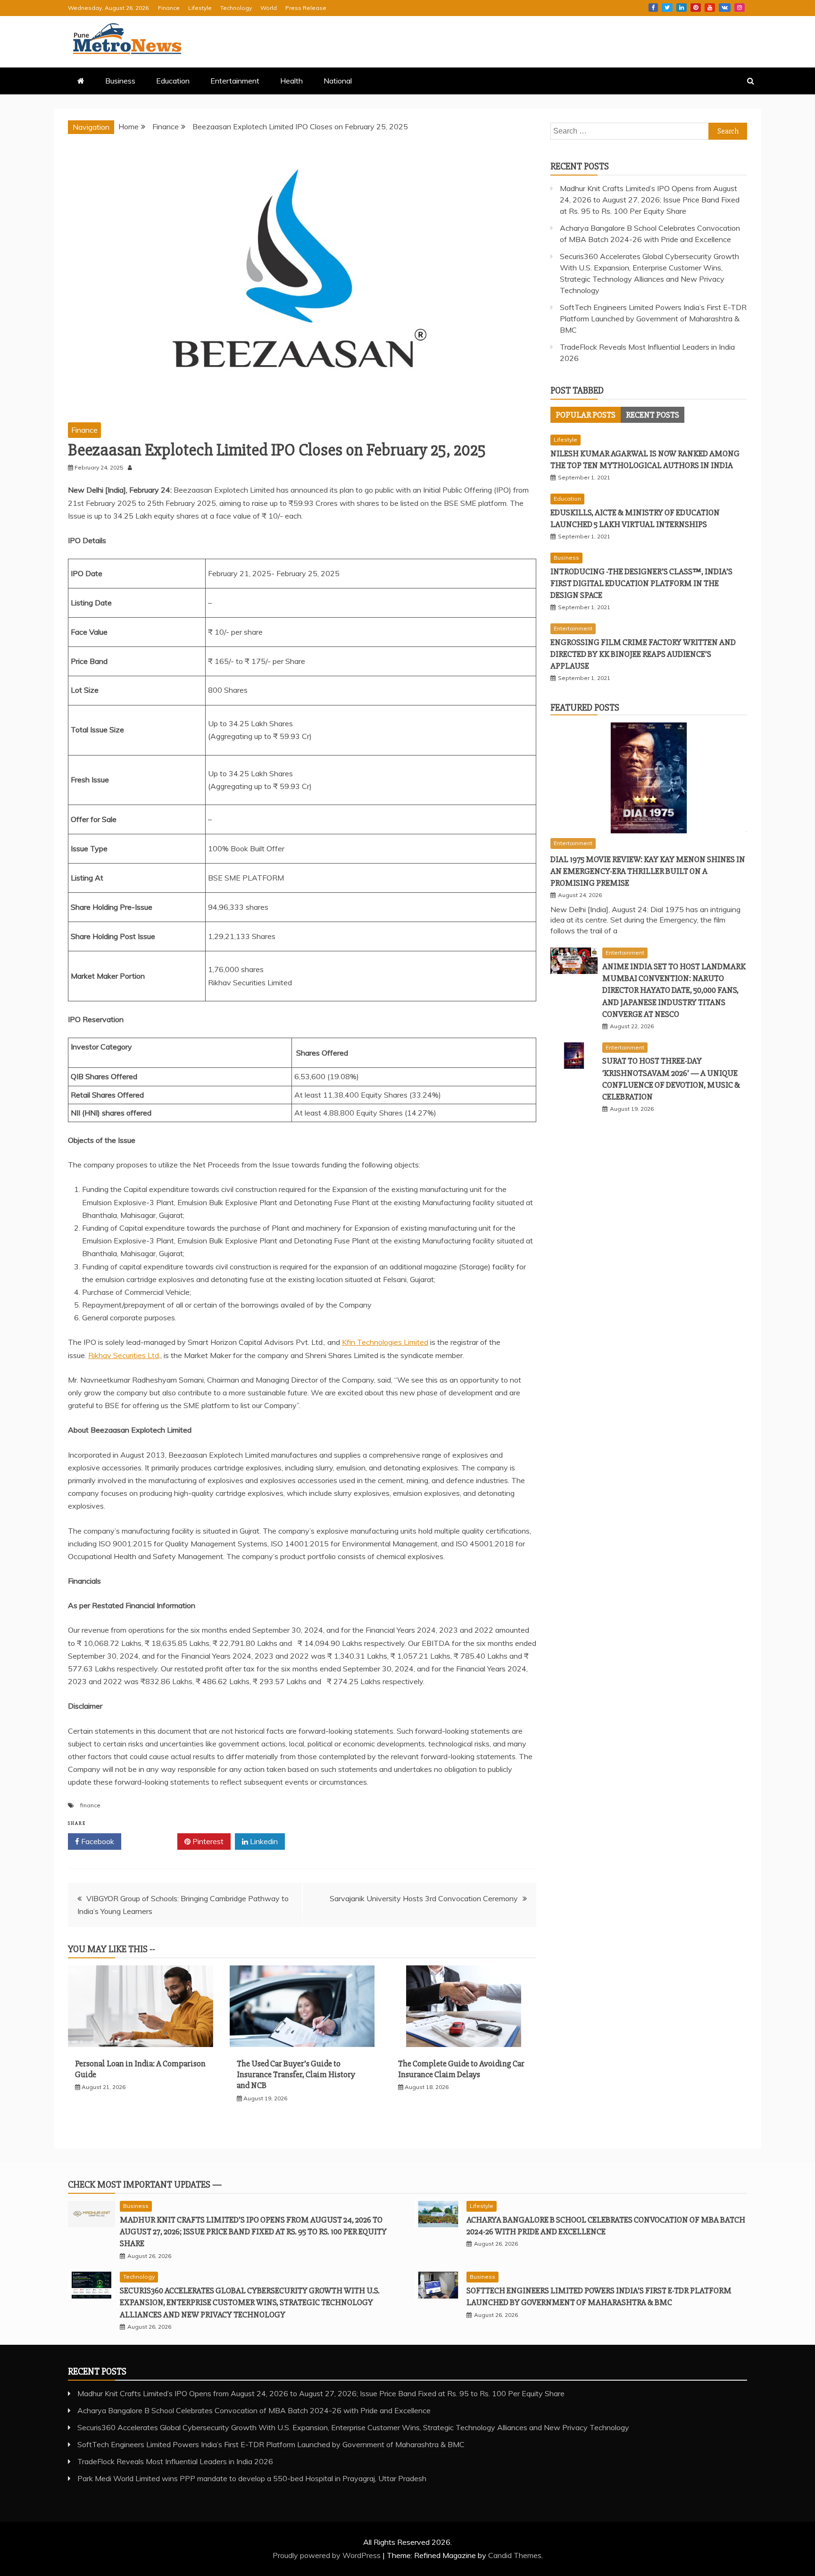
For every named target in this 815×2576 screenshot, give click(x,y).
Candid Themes (515, 2555)
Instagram (740, 8)
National (338, 81)
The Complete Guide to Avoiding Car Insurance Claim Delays (461, 2069)
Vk (725, 8)
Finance (169, 8)
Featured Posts (585, 708)
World (269, 8)
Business (120, 81)
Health (291, 81)
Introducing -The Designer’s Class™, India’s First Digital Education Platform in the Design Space (641, 583)
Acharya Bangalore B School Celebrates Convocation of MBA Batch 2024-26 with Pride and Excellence (254, 2410)
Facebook (653, 8)
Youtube (710, 8)
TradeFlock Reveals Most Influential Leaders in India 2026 (175, 2461)
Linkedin (682, 8)
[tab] (586, 415)
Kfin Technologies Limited (385, 1342)
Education (173, 81)
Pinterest (696, 8)
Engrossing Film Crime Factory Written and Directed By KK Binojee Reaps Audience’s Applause (643, 654)
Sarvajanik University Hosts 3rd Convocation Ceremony (424, 1898)
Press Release (306, 8)
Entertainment (235, 81)
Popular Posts (586, 415)
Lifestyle (200, 8)
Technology (236, 8)
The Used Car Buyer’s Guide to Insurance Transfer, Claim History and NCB (296, 2075)
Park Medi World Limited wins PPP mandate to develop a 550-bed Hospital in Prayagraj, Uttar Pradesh (252, 2478)
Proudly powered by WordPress (328, 2555)
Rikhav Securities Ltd (124, 1355)
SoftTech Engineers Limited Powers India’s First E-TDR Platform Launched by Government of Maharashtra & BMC (653, 319)
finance (90, 1805)
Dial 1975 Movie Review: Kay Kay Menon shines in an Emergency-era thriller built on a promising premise (648, 871)
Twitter (667, 8)
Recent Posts (653, 415)
